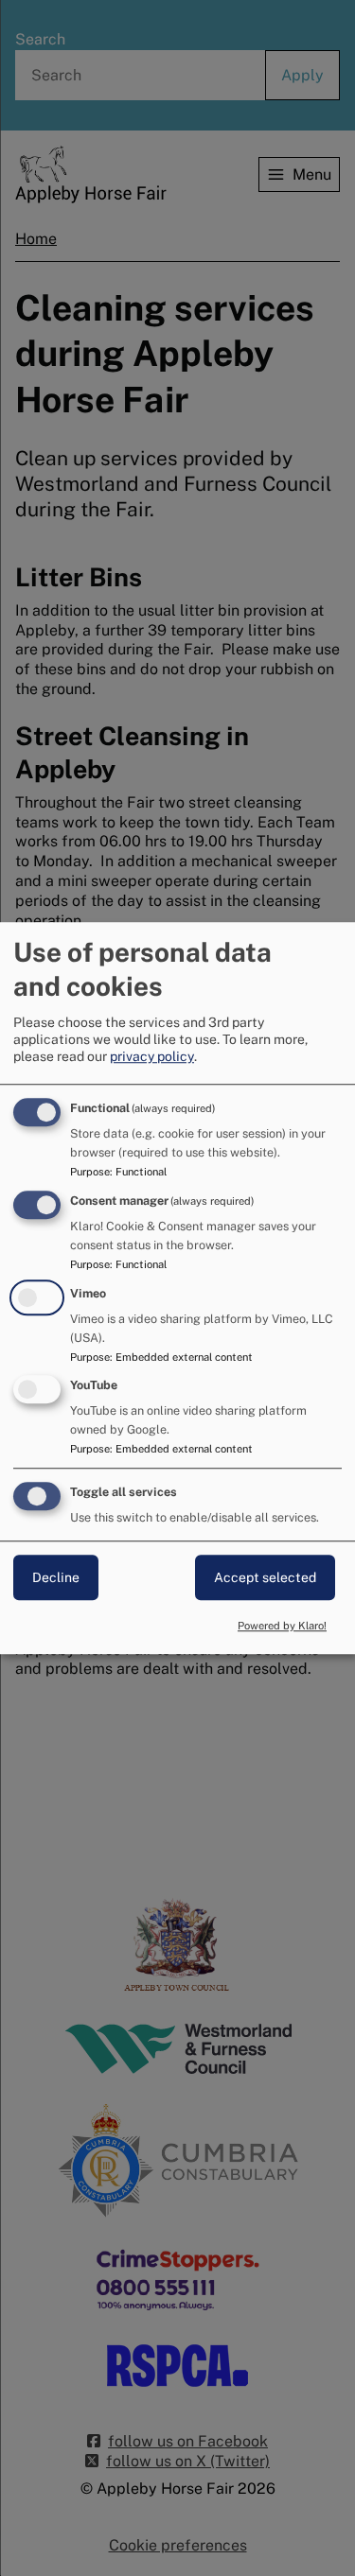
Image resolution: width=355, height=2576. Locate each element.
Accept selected (265, 1577)
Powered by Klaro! (282, 1626)
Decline (56, 1577)
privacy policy (152, 1056)
